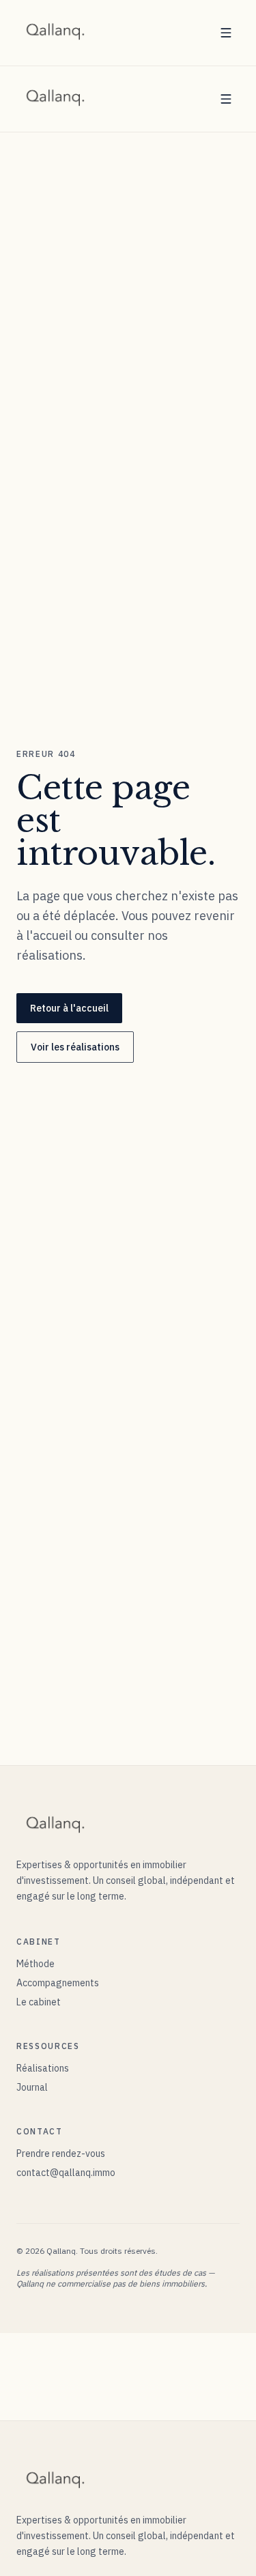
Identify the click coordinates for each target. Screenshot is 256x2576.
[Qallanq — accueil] (56, 33)
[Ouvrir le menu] (226, 33)
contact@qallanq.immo (66, 2173)
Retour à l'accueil (69, 1008)
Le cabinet (39, 2002)
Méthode (35, 1964)
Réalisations (43, 2068)
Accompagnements (58, 1983)
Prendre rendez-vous (61, 2153)
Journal (32, 2087)
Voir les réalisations (75, 1047)
